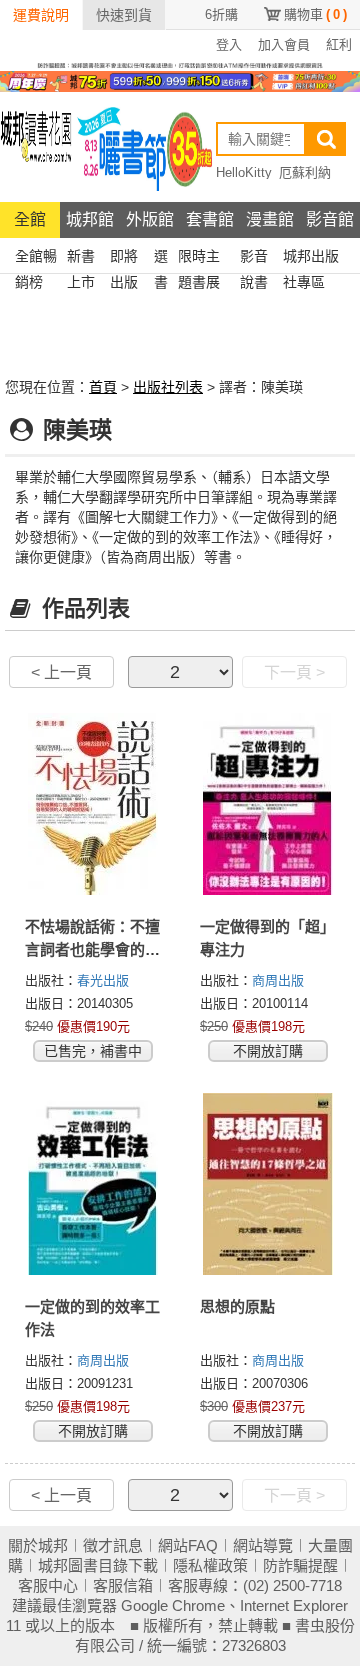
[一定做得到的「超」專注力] (267, 804)
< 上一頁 (61, 672)
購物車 (315, 14)
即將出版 (124, 258)
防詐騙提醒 (300, 1565)
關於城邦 (38, 1545)
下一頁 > (294, 672)
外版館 (150, 219)
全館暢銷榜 (36, 258)
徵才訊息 (113, 1545)
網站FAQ (188, 1545)
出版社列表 (168, 387)
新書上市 (81, 258)
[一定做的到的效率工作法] (92, 1184)
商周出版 (278, 980)
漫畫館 (270, 219)
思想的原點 (237, 1306)
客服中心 (48, 1585)
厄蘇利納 (305, 172)
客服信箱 (123, 1585)
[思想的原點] (267, 1184)
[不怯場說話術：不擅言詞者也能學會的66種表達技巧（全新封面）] (92, 804)
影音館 (330, 219)
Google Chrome (173, 1605)
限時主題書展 (199, 258)
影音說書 (254, 258)
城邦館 (90, 219)
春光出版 (103, 980)
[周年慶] (180, 80)
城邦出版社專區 (311, 258)
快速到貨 (124, 15)
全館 (30, 219)
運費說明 (41, 15)
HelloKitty (244, 172)
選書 (161, 258)
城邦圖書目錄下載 (98, 1565)
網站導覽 (263, 1545)
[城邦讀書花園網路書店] (36, 146)
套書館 (210, 219)
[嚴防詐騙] (180, 64)
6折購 (221, 14)
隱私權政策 (210, 1565)
